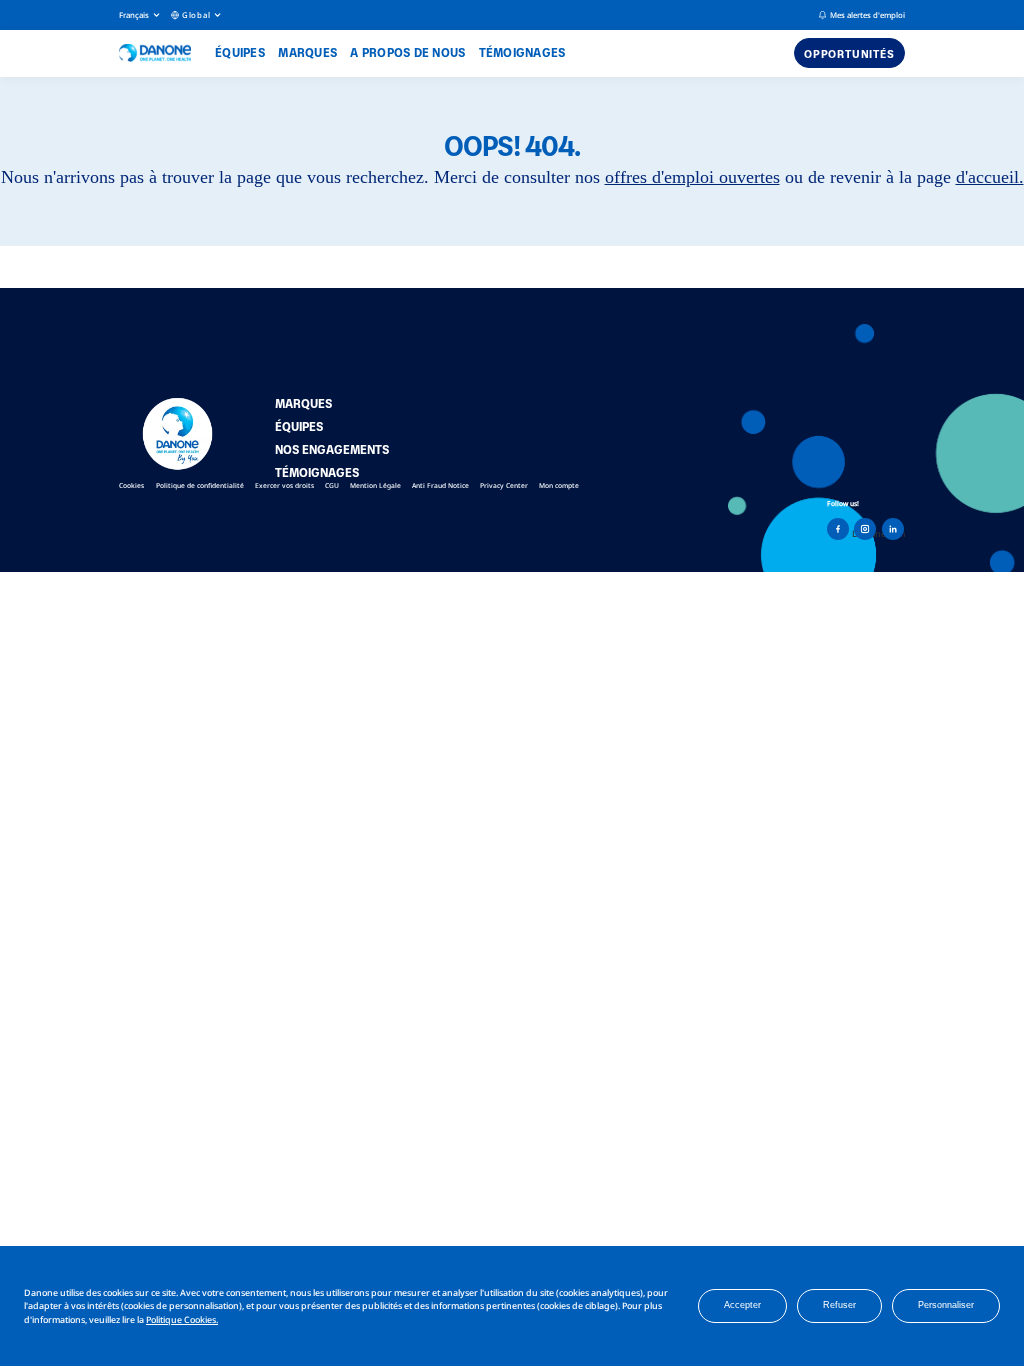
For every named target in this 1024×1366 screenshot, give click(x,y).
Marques (307, 52)
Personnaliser (946, 1305)
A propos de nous (407, 52)
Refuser (839, 1305)
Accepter (742, 1305)
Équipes (240, 52)
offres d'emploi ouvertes (692, 177)
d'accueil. (990, 177)
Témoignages (522, 52)
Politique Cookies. (182, 1319)
